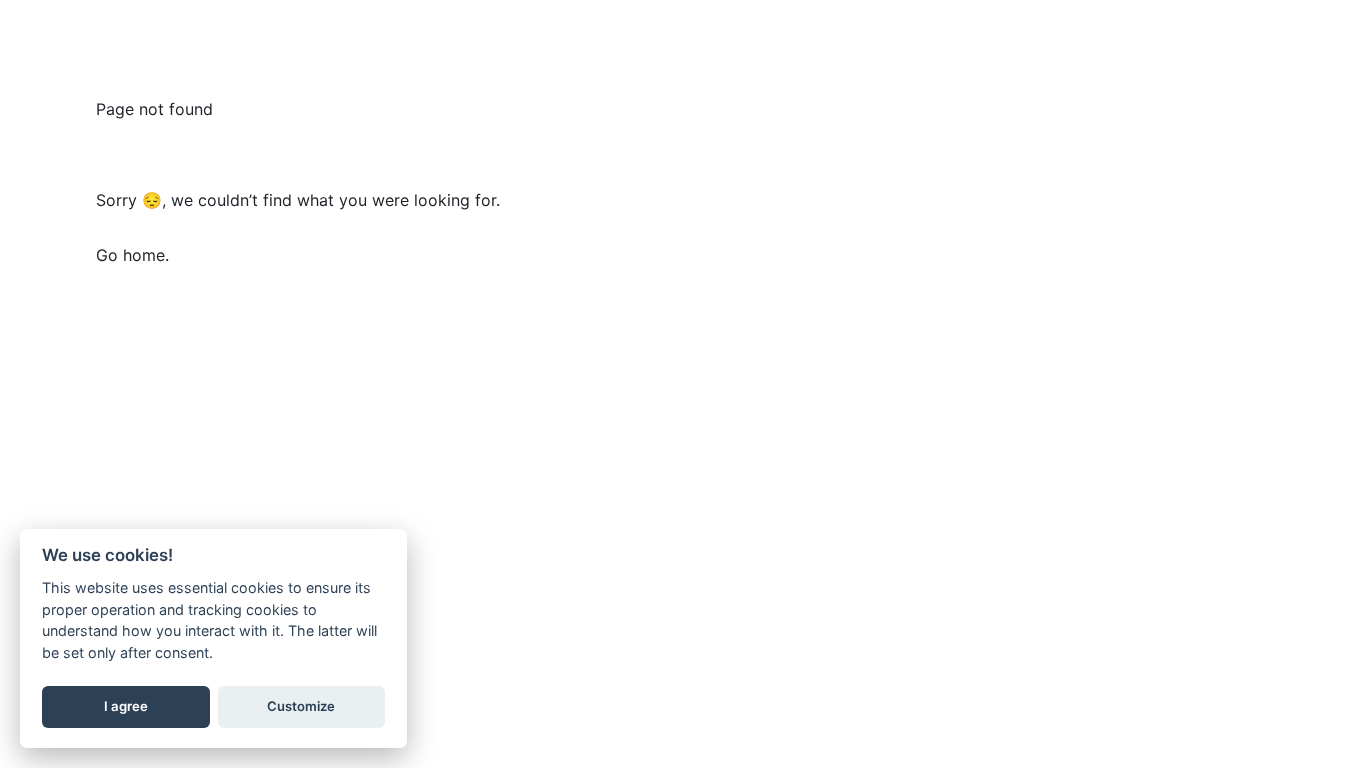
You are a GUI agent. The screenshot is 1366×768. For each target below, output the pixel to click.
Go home (130, 255)
